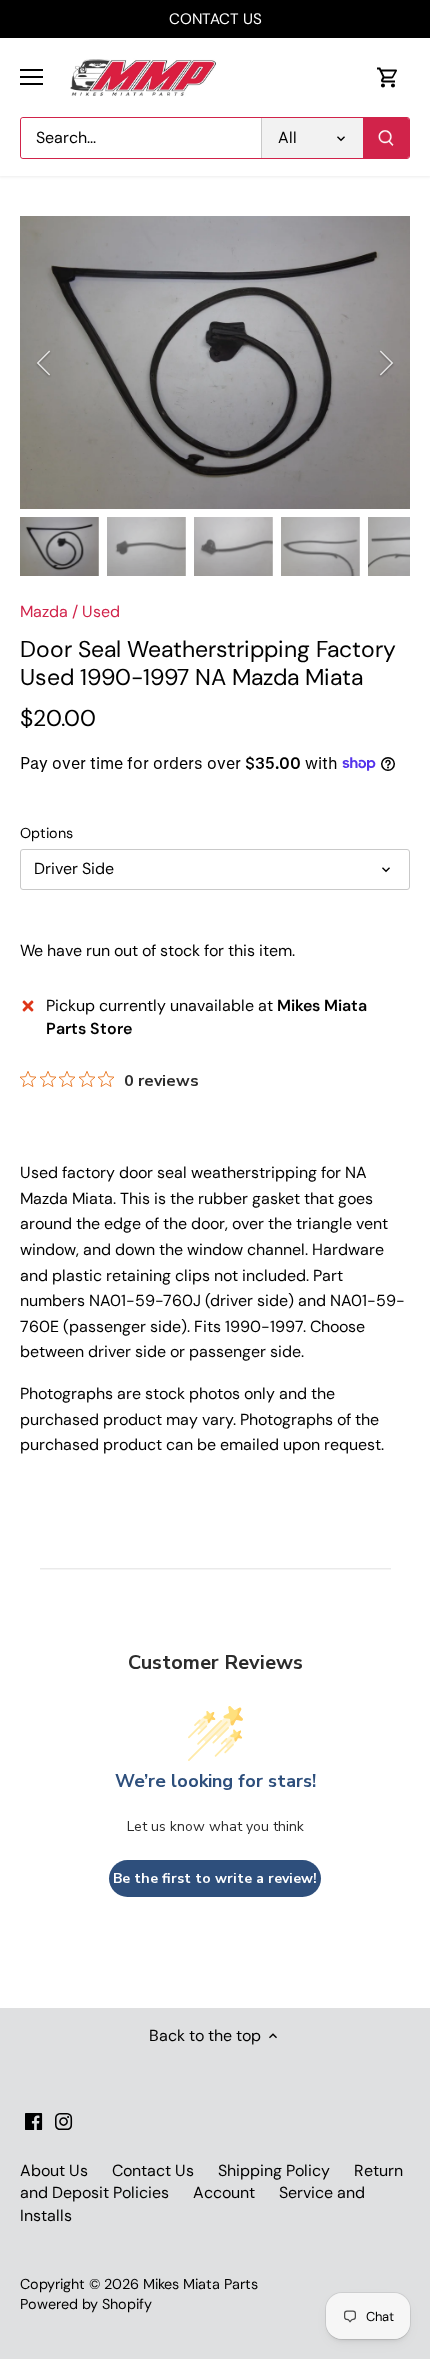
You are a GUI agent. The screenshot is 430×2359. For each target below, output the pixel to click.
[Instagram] (63, 2121)
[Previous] (45, 363)
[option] (215, 362)
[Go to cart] (388, 77)
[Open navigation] (31, 77)
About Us (54, 2170)
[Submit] (386, 138)
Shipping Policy (274, 2170)
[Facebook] (33, 2121)
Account (224, 2192)
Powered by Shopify (86, 2304)
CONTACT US (215, 19)
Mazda (44, 611)
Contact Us (153, 2170)
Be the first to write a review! (215, 1878)
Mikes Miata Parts (200, 2284)
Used (101, 611)
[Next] (385, 363)
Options (46, 833)
